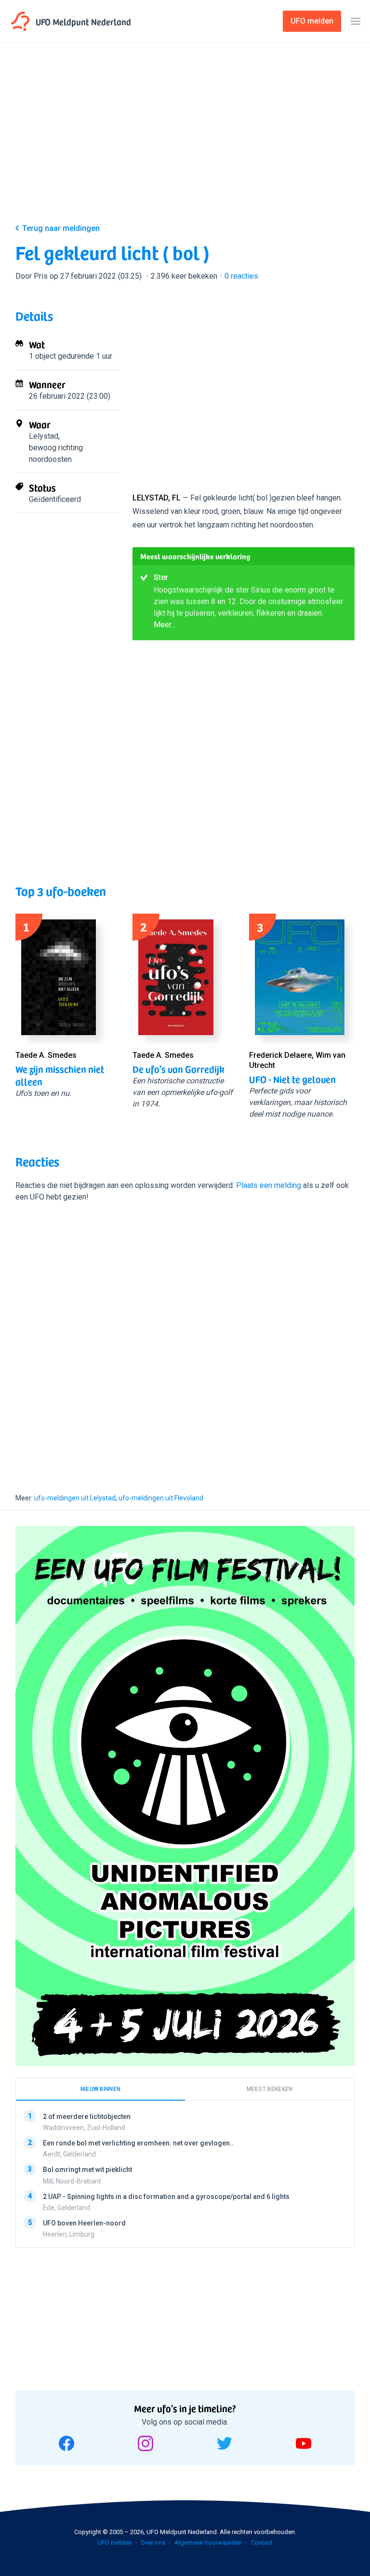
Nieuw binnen (101, 2089)
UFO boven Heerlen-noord (84, 2223)
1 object (42, 356)
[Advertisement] (185, 141)
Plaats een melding (269, 1185)
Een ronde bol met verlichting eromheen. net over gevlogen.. (138, 2144)
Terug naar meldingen (61, 228)
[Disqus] (185, 1339)
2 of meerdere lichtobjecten (87, 2117)
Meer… (165, 625)
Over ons (153, 2542)
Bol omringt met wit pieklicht (87, 2170)
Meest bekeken (270, 2089)
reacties (241, 276)
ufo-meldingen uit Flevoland (161, 1498)
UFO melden (114, 2542)
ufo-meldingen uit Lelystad (75, 1498)
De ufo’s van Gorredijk (178, 1069)
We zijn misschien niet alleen (60, 1075)
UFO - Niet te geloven (292, 1079)
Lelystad (44, 436)
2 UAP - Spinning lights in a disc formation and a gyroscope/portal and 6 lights (166, 2197)
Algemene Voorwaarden (208, 2542)
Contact (262, 2542)
